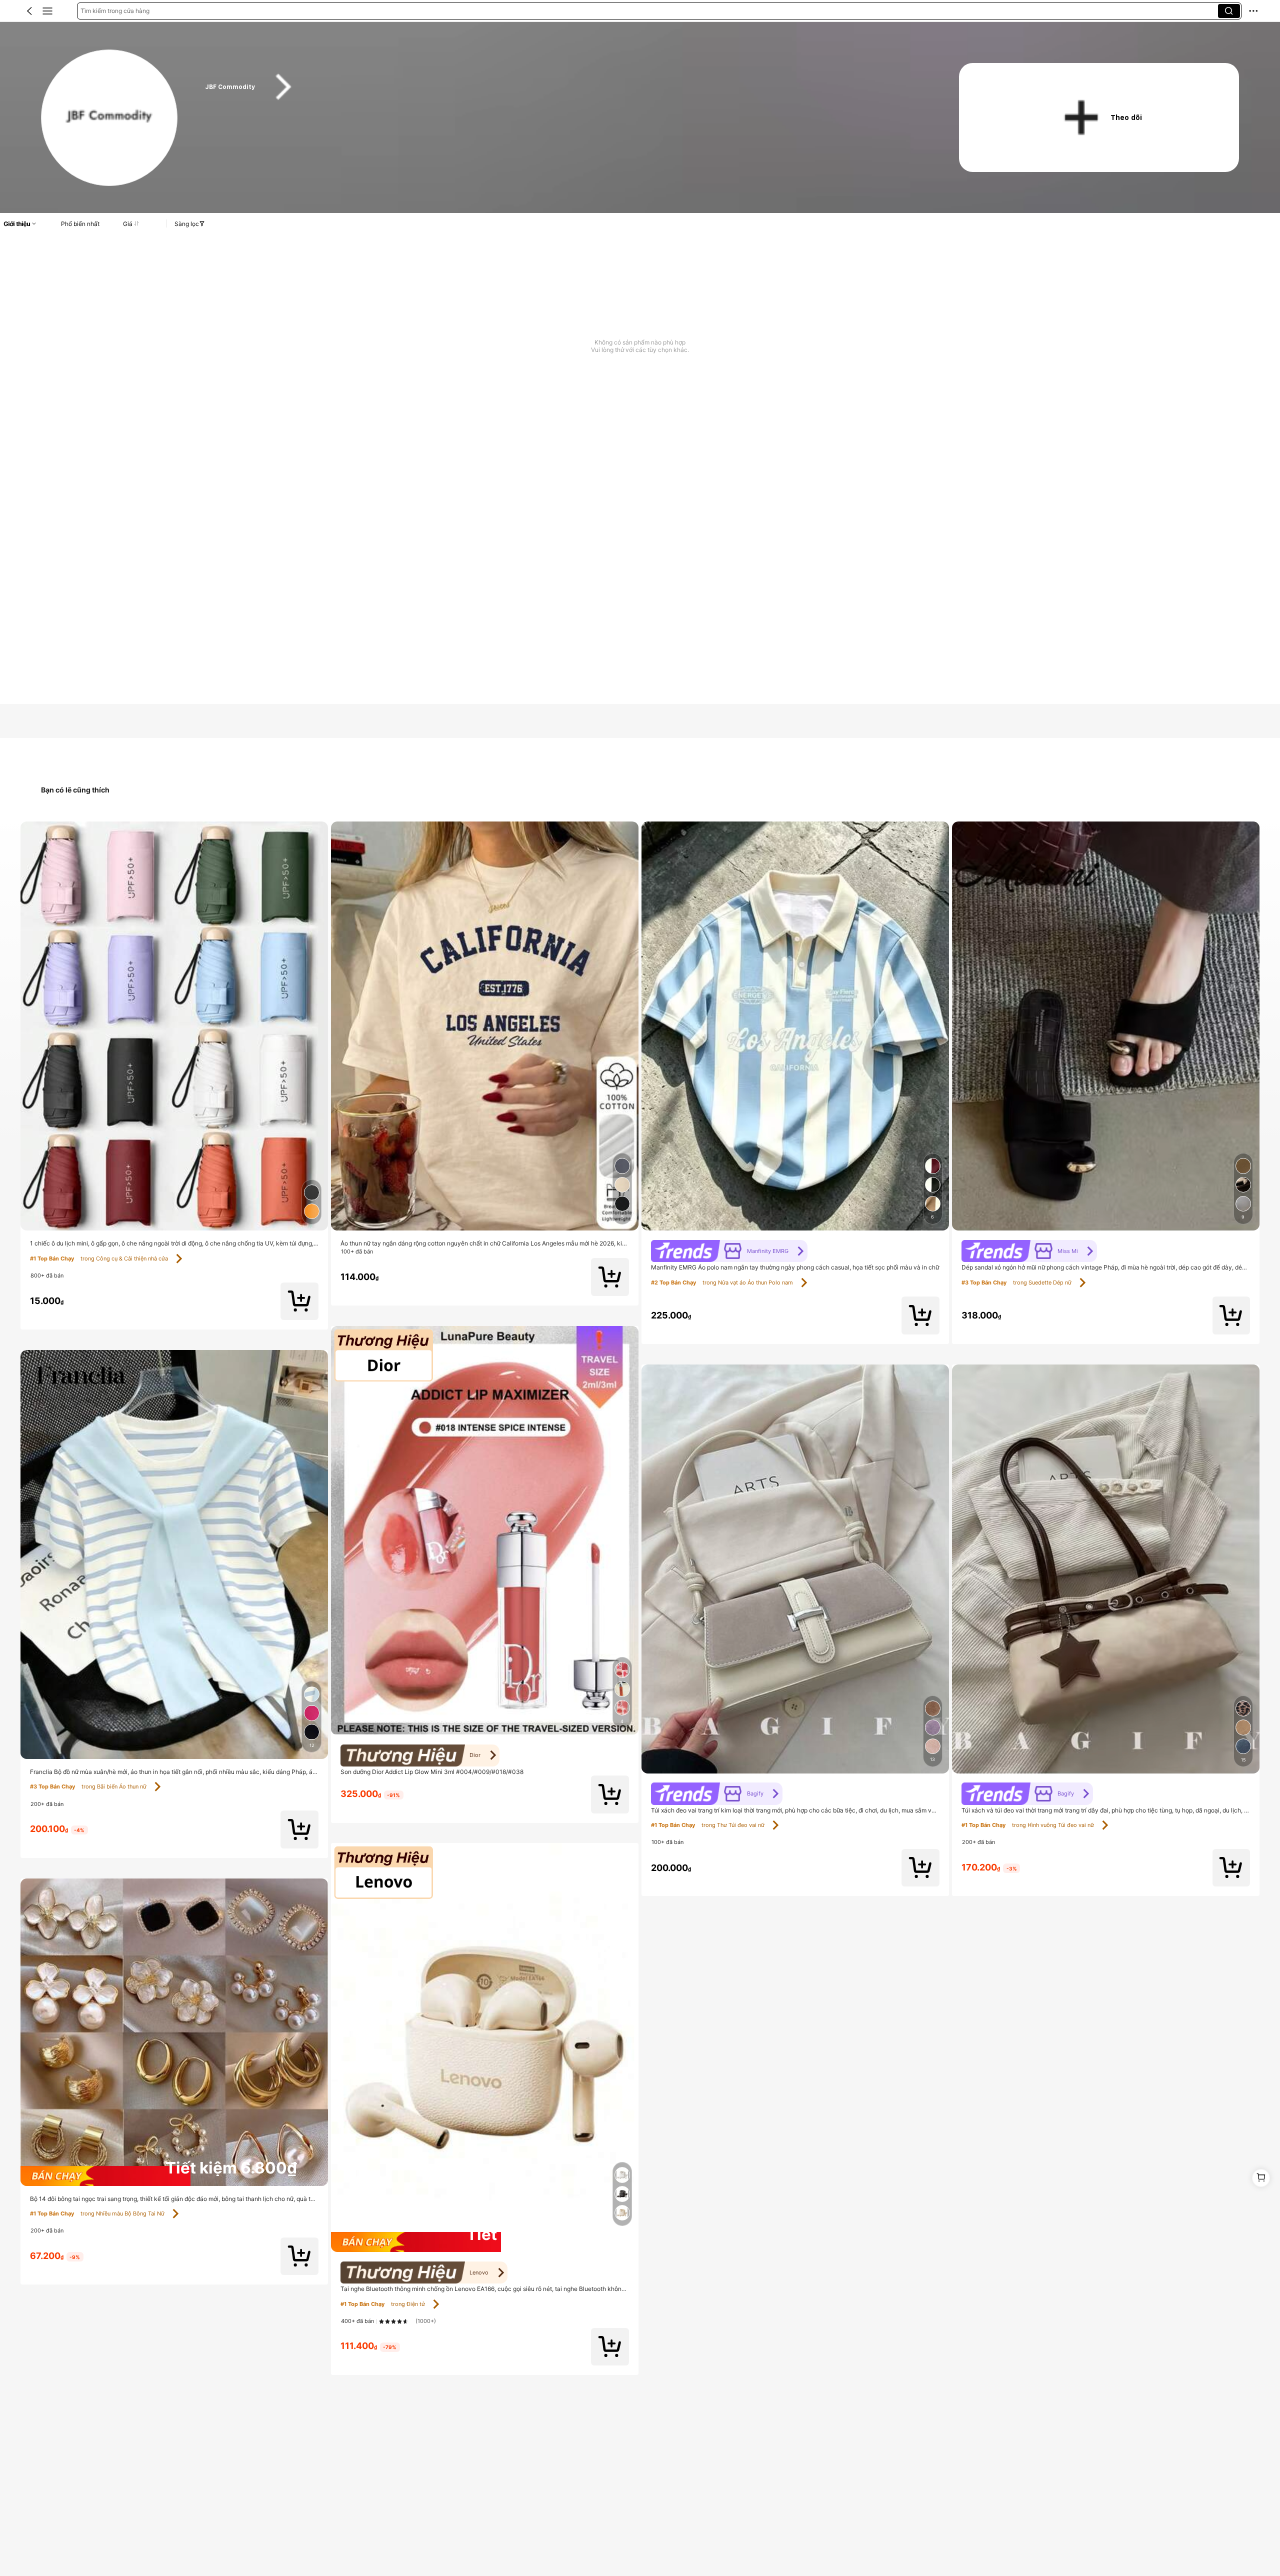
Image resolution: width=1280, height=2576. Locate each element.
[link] (110, 118)
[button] (29, 11)
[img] (174, 2176)
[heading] (562, 87)
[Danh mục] (47, 11)
